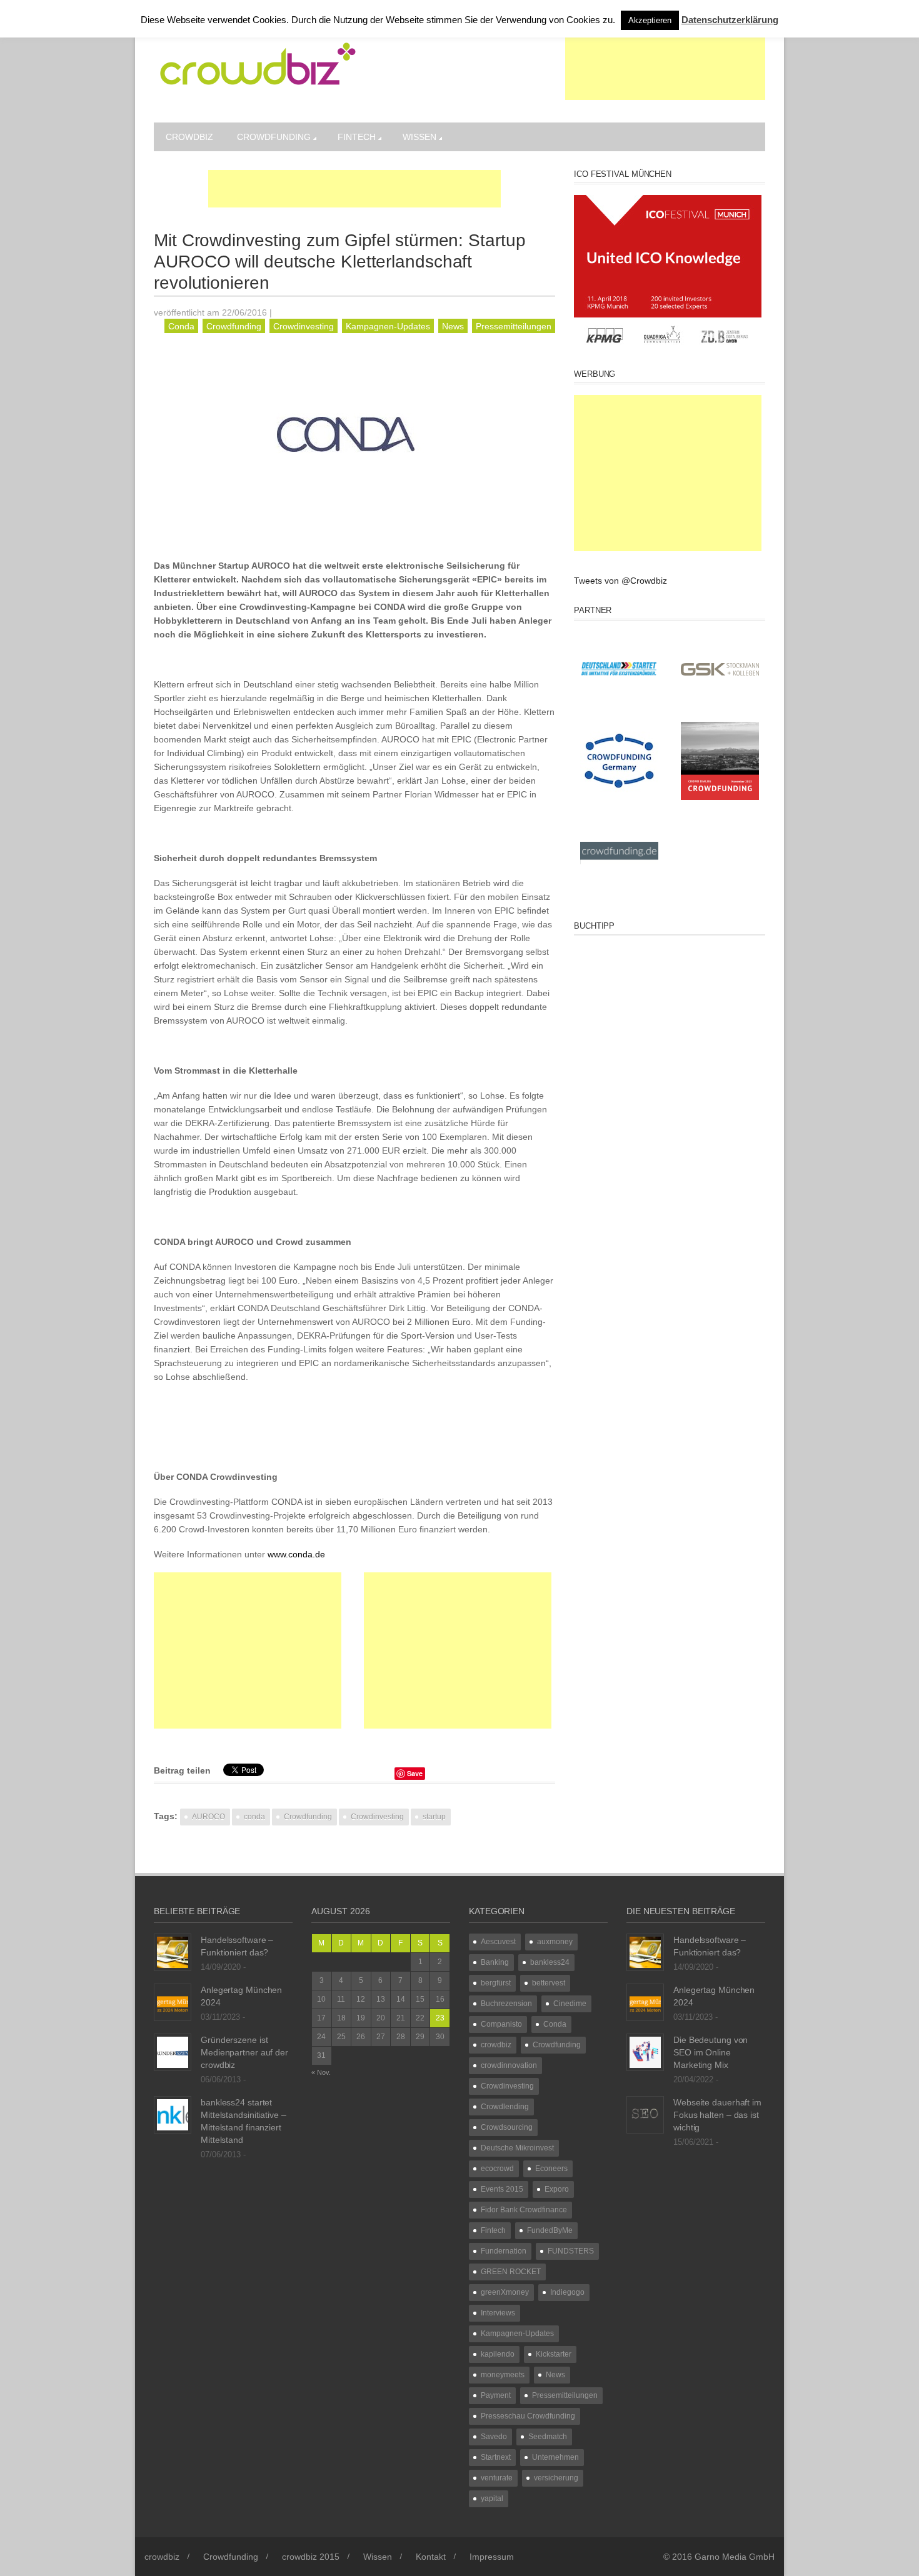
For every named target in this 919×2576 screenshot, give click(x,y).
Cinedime (570, 2004)
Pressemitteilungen (514, 326)
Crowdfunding (274, 137)
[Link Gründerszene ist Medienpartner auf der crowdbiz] (173, 2052)
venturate (497, 2478)
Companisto (501, 2024)
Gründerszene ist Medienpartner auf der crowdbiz (244, 2052)
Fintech (357, 137)
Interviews (498, 2313)
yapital (492, 2499)
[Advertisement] (665, 69)
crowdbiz (189, 137)
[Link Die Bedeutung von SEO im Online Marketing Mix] (645, 2052)
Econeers (551, 2169)
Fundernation (504, 2251)
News (453, 326)
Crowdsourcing (507, 2127)
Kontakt (431, 2557)
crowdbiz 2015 (311, 2557)
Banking (495, 1962)
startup (434, 1817)
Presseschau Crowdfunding (528, 2416)
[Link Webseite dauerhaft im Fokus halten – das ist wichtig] (645, 2114)
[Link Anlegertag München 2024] (173, 2002)
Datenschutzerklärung (730, 20)
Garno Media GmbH (735, 2557)
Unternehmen (555, 2457)
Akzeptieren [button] (650, 20)
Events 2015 (502, 2189)
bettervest (549, 1983)
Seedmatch (548, 2437)
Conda (181, 326)
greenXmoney (505, 2292)
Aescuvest (498, 1942)
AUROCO (208, 1817)
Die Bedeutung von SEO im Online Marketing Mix (711, 2052)
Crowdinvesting (304, 326)
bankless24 (550, 1962)
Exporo (557, 2189)
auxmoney (555, 1942)
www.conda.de (296, 1554)
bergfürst (496, 1983)
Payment (496, 2395)
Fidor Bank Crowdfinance (524, 2210)
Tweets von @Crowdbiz (620, 581)
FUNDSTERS (571, 2251)
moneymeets (503, 2375)
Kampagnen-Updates (388, 326)
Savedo (494, 2437)
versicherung (556, 2478)
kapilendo (498, 2354)
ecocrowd (497, 2169)
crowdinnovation (509, 2065)
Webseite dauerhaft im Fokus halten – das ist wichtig (717, 2115)
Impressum (492, 2557)
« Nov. (321, 2072)
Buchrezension (506, 2004)
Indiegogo (567, 2292)
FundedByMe (550, 2230)
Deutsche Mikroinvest (517, 2148)
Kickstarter (554, 2354)
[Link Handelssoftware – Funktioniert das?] (173, 1952)
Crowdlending (505, 2107)
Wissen (419, 137)
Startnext (496, 2457)
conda (254, 1817)
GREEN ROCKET (511, 2272)
